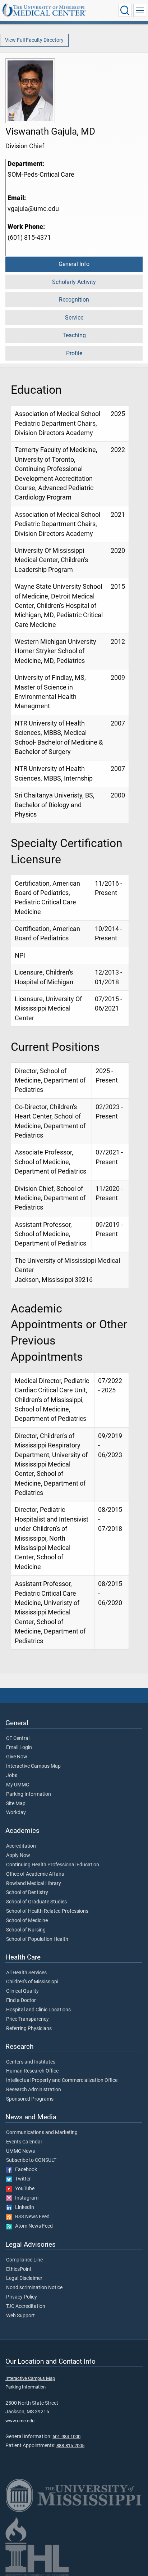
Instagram (25, 2198)
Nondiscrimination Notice (34, 2288)
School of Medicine (27, 1921)
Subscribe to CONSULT (31, 2160)
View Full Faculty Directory (34, 40)
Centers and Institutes (31, 2062)
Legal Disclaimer (24, 2278)
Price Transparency (27, 2019)
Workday (16, 1813)
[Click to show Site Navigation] (140, 10)
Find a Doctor (21, 2001)
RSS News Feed (31, 2217)
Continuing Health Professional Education (53, 1865)
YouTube (23, 2189)
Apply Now (18, 1856)
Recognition (74, 300)
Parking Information (29, 1794)
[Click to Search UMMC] (125, 10)
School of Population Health (37, 1939)
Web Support (20, 2316)
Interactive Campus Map (33, 1766)
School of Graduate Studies (36, 1902)
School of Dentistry (27, 1893)
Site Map (16, 1804)
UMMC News (20, 2151)
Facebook (24, 2170)
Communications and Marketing (42, 2133)
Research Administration (34, 2090)
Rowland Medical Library (34, 1884)
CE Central (18, 1739)
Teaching (74, 335)
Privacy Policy (22, 2297)
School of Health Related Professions (47, 1911)
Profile (74, 353)
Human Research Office (32, 2071)
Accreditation (21, 1846)
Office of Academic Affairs (35, 1874)
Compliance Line (24, 2260)
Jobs (12, 1776)
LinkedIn (23, 2207)
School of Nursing (26, 1930)
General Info (74, 264)
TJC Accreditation (26, 2306)
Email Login (19, 1748)
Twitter (21, 2179)
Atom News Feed (32, 2226)
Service (74, 318)
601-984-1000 (66, 2437)
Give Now (17, 1757)
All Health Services (26, 1973)
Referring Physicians (29, 2029)
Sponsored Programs (30, 2099)
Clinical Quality (22, 1991)
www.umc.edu (20, 2421)
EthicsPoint (19, 2269)
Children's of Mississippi (32, 1982)
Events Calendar (24, 2142)
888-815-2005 (70, 2446)
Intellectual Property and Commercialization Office (62, 2080)
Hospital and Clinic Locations (38, 2010)
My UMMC (18, 1785)
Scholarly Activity (74, 282)
